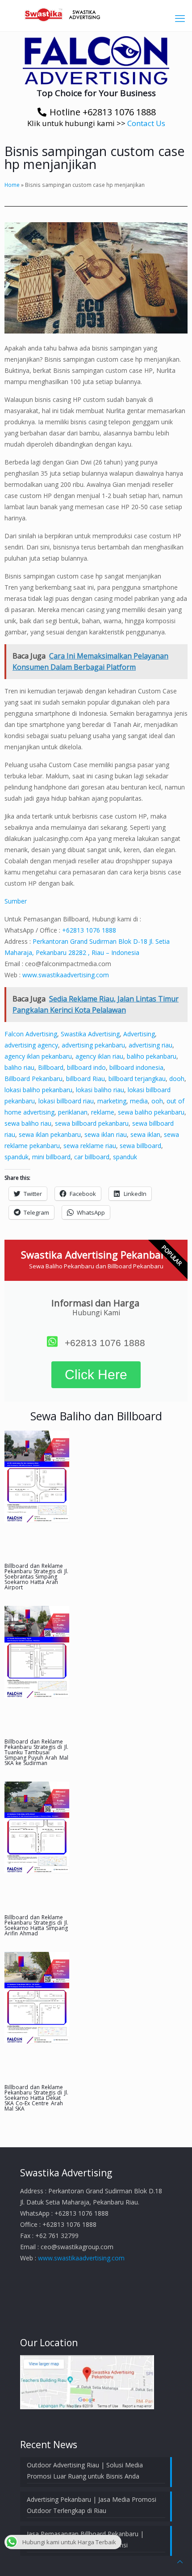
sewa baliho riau (28, 1123)
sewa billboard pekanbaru (92, 1123)
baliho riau (19, 1067)
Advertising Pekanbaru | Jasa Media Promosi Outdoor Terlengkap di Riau (92, 2505)
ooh (157, 1101)
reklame (103, 1112)
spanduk (17, 1157)
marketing (112, 1101)
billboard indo (86, 1067)
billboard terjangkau (137, 1079)
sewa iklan (145, 1134)
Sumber (16, 901)
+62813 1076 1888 (89, 930)
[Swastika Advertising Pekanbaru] (96, 13)
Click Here (96, 1375)
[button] (96, 60)
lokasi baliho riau (100, 1090)
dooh (177, 1079)
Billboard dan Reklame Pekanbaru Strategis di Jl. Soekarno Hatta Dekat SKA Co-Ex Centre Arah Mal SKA (36, 2098)
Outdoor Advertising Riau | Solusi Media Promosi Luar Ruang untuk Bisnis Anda (85, 2470)
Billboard (51, 1067)
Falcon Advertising (31, 1034)
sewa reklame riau (90, 1146)
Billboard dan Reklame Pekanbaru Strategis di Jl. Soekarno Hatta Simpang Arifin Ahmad (36, 1925)
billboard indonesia (136, 1067)
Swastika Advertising (90, 1034)
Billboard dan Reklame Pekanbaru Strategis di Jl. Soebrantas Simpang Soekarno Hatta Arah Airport (36, 1577)
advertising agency (31, 1045)
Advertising (139, 1034)
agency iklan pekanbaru (38, 1056)
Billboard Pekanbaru (33, 1079)
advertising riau (150, 1045)
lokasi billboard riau (66, 1101)
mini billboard (51, 1157)
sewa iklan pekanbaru (50, 1134)
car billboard (92, 1157)
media (139, 1101)
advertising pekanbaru (93, 1045)
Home (12, 185)
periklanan (73, 1112)
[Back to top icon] (180, 2561)
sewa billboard (140, 1146)
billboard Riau (86, 1079)
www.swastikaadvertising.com (66, 975)
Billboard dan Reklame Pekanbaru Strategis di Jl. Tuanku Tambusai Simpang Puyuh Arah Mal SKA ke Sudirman (36, 1752)
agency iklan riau (99, 1056)
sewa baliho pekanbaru (151, 1112)
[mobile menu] (180, 18)
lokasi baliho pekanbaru (38, 1090)
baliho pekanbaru (152, 1056)
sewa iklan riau (106, 1134)
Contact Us (146, 123)
